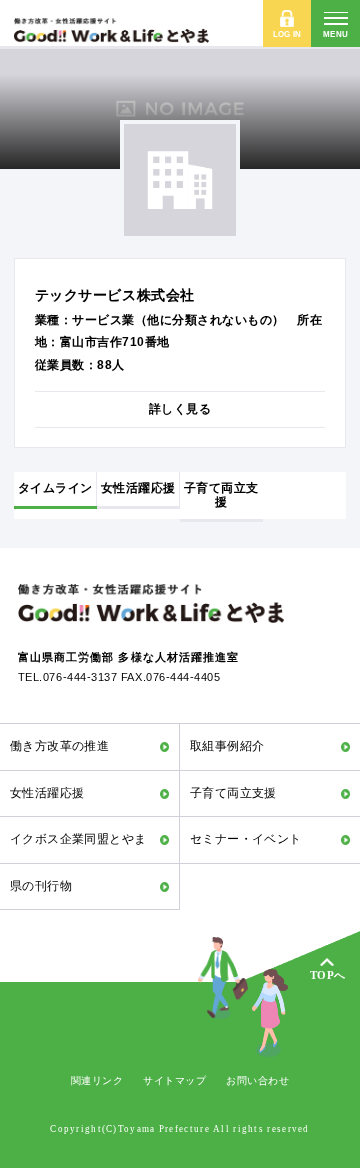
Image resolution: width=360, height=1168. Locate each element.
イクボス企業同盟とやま (78, 839)
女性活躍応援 (47, 793)
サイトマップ (174, 1080)
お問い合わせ (257, 1080)
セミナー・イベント (246, 839)
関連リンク (97, 1080)
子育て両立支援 (233, 793)
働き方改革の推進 (60, 746)
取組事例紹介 (227, 746)
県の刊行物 (41, 886)
